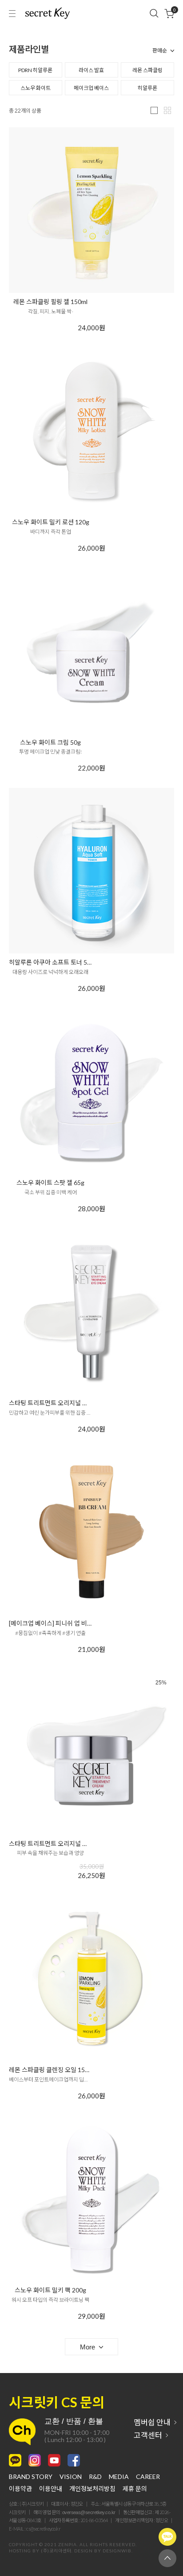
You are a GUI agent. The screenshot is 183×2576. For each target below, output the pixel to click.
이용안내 (51, 2489)
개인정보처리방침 (92, 2489)
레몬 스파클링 (147, 70)
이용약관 (20, 2489)
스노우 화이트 (36, 88)
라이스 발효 (91, 70)
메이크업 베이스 (91, 88)
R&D (95, 2477)
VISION (71, 2477)
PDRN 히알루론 (35, 70)
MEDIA (119, 2477)
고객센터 (148, 2435)
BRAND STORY (31, 2477)
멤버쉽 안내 (152, 2422)
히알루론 (147, 88)
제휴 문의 (135, 2489)
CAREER (148, 2477)
